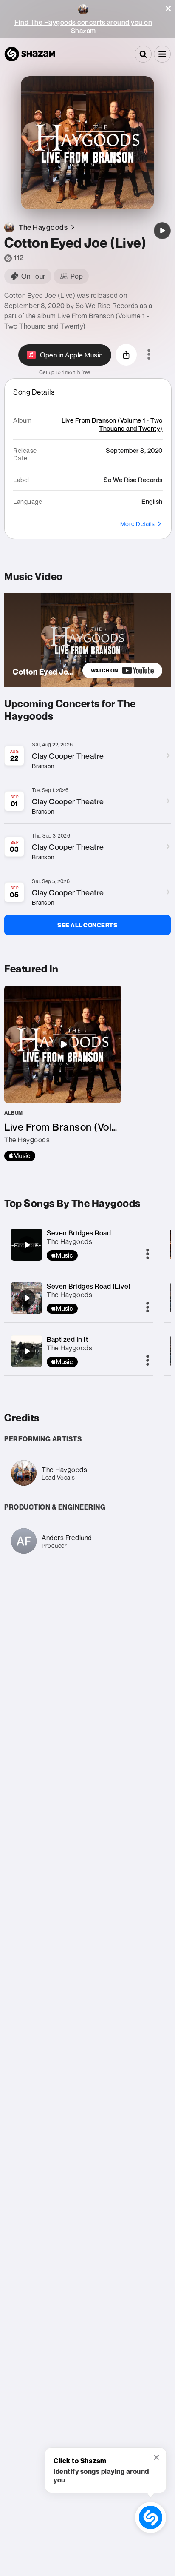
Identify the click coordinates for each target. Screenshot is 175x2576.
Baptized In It (67, 1339)
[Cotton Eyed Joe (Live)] (162, 231)
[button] (168, 9)
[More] (148, 1255)
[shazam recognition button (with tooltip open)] (151, 2517)
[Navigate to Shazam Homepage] (30, 54)
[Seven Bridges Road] (27, 1245)
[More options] (149, 355)
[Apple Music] (20, 1156)
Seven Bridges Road (79, 1233)
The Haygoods (69, 1241)
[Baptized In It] (27, 1351)
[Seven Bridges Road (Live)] (27, 1298)
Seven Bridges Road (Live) (89, 1286)
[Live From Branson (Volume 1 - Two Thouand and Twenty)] (63, 1073)
